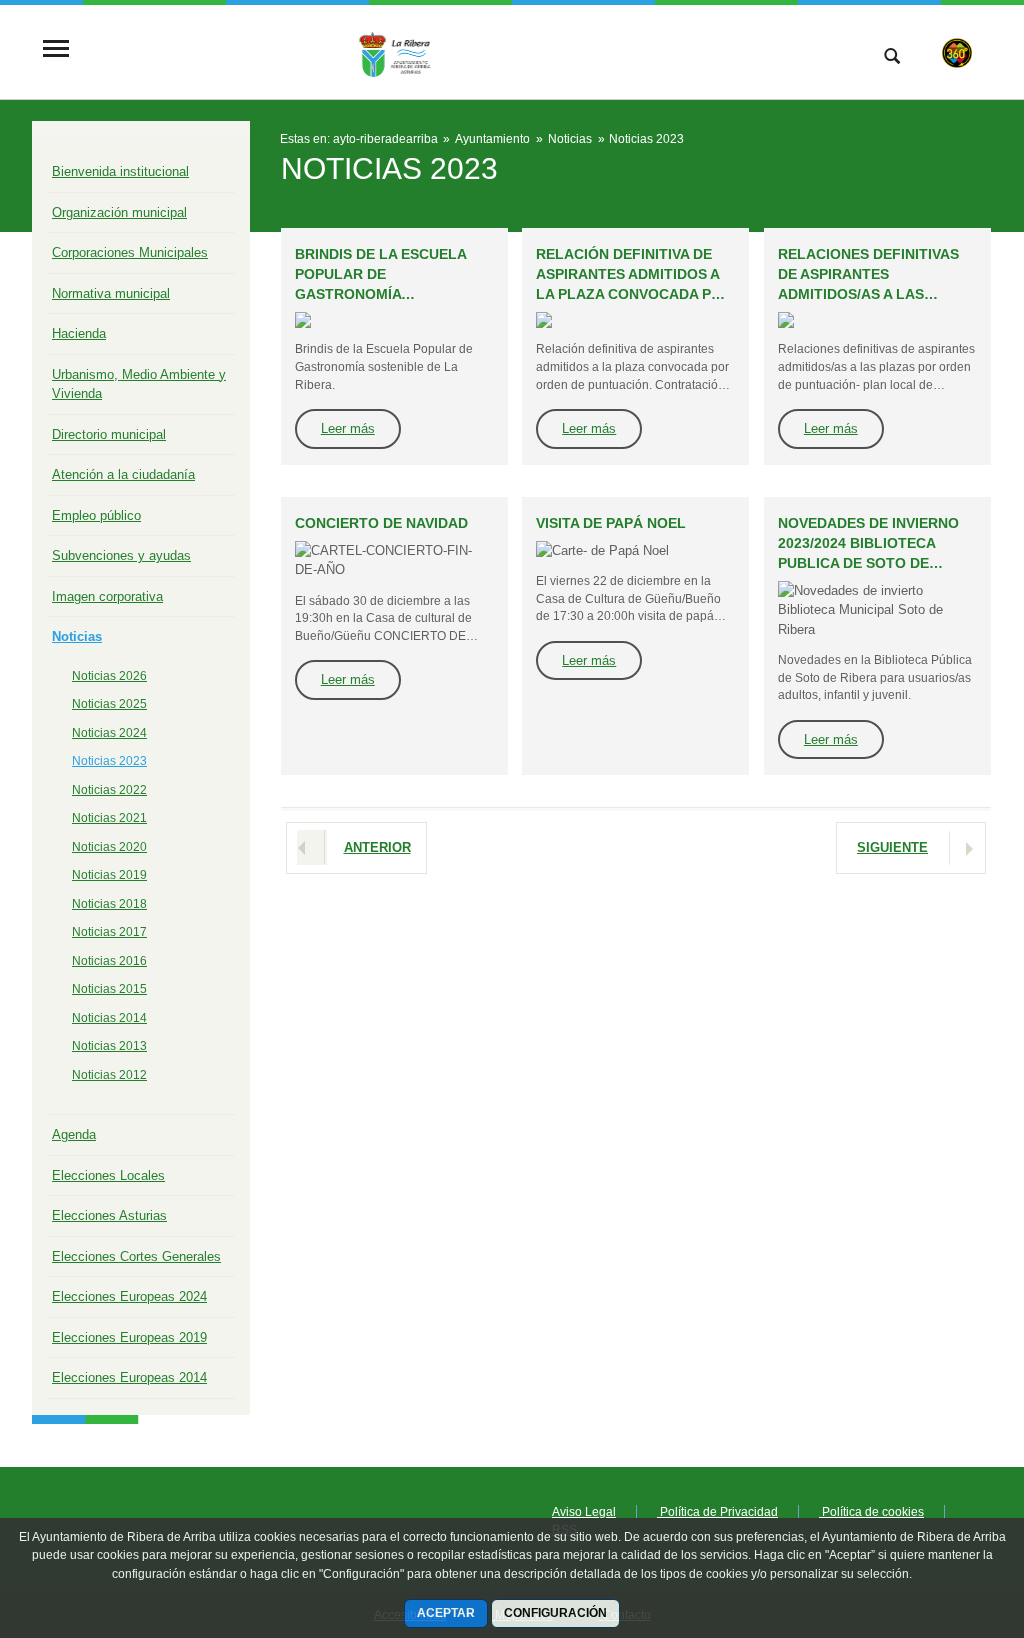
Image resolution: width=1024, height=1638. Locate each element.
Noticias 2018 (109, 904)
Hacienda (79, 333)
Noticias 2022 (109, 790)
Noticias (77, 636)
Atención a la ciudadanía (123, 474)
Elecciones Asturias (109, 1215)
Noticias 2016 (109, 961)
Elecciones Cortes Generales (136, 1256)
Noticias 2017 (109, 932)
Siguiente (892, 847)
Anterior (377, 847)
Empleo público (96, 515)
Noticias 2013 (109, 1046)
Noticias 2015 (109, 989)
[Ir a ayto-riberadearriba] (429, 50)
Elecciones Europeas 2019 (129, 1337)
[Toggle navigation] (56, 50)
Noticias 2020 (109, 847)
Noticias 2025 (109, 704)
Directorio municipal (109, 434)
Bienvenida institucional (120, 171)
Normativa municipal (111, 293)
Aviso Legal (584, 1512)
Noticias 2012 (109, 1075)
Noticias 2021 (109, 818)
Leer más (348, 428)
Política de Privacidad (717, 1512)
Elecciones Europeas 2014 (129, 1377)
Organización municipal (119, 212)
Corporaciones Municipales (130, 252)
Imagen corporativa (107, 596)
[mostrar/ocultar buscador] (892, 58)
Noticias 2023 (109, 761)
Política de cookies (871, 1512)
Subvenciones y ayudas (121, 555)
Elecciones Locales (108, 1175)
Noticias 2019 (109, 875)
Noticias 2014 (109, 1018)
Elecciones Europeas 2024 (129, 1296)
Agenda (74, 1134)
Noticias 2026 (109, 676)
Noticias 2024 (109, 733)
